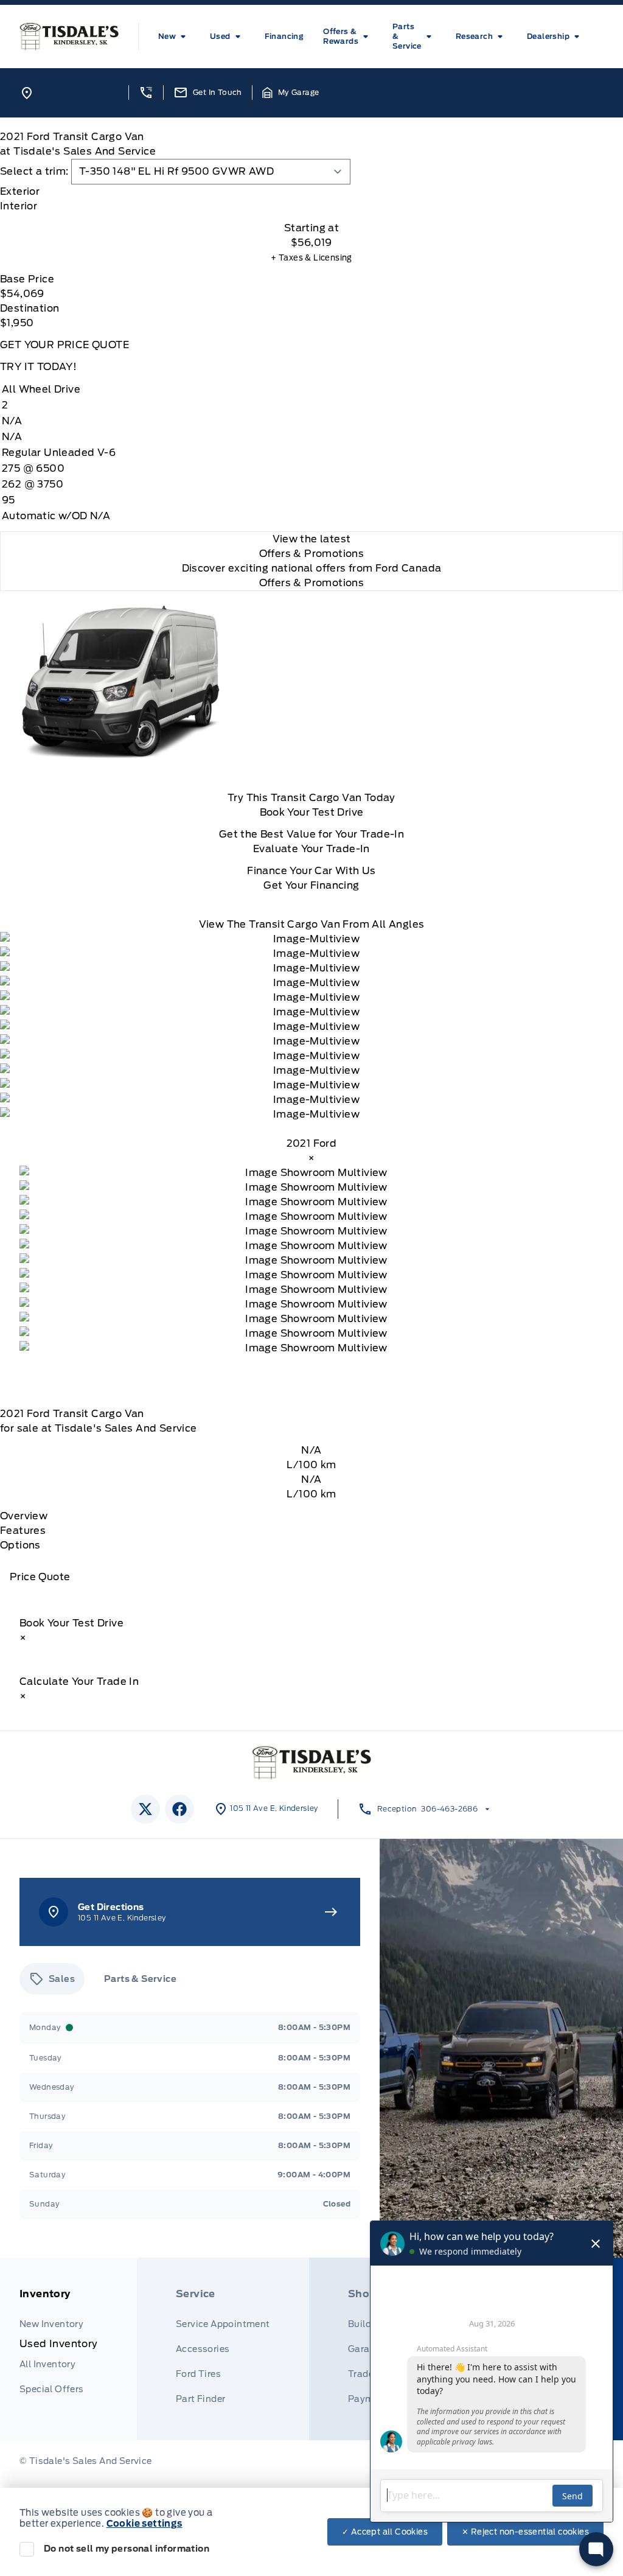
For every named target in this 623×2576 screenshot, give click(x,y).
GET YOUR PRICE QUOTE (64, 345)
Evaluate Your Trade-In (311, 849)
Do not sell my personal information (127, 2549)
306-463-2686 (449, 1809)
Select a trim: (34, 171)
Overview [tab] (24, 1516)
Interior (19, 206)
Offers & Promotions (312, 583)
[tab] (311, 192)
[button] (146, 93)
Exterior (20, 191)
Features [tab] (23, 1531)
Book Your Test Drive (312, 812)
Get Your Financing (311, 885)
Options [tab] (20, 1545)
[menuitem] (174, 37)
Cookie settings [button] (144, 2524)
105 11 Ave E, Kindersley (82, 93)
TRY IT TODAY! (38, 367)
